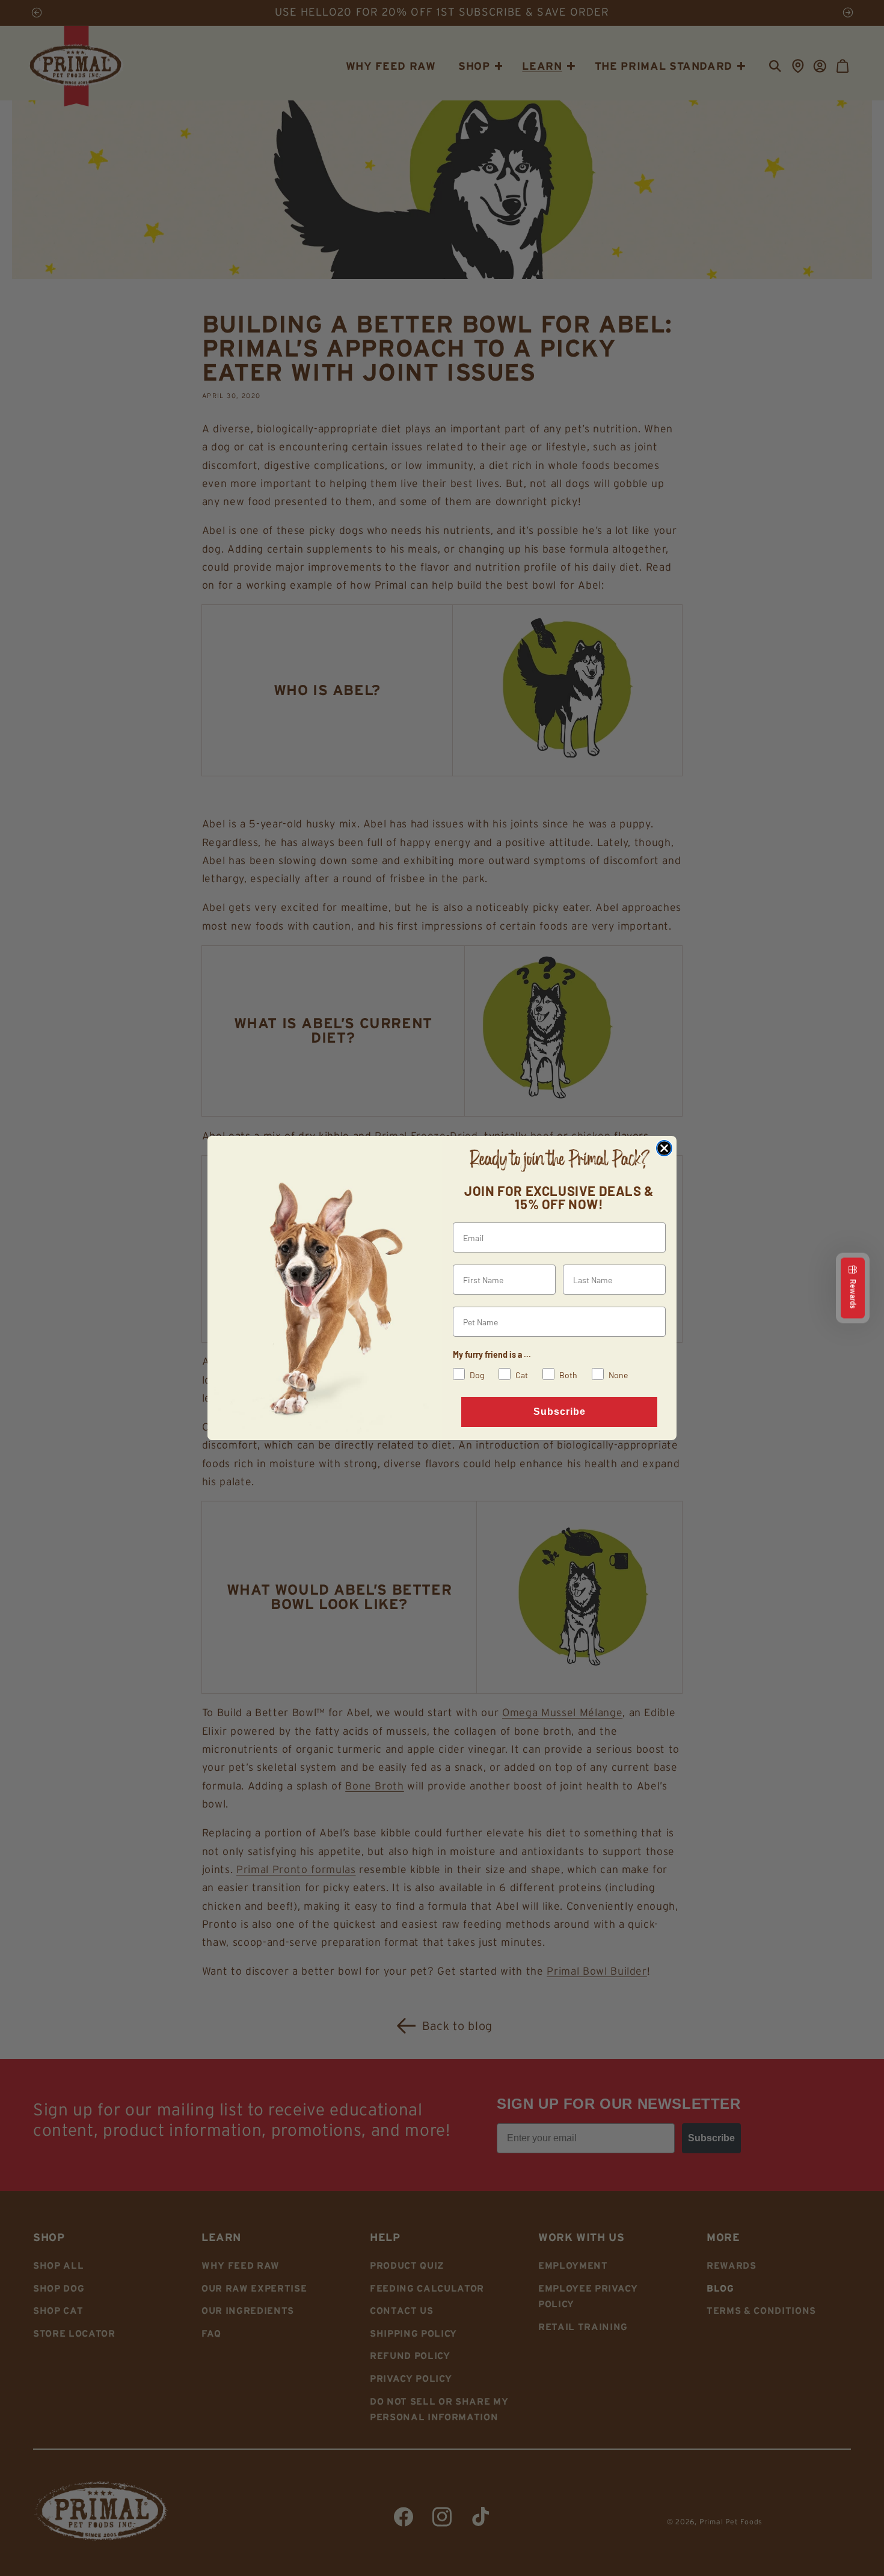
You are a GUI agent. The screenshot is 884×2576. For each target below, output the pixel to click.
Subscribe (560, 1412)
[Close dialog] (664, 1148)
